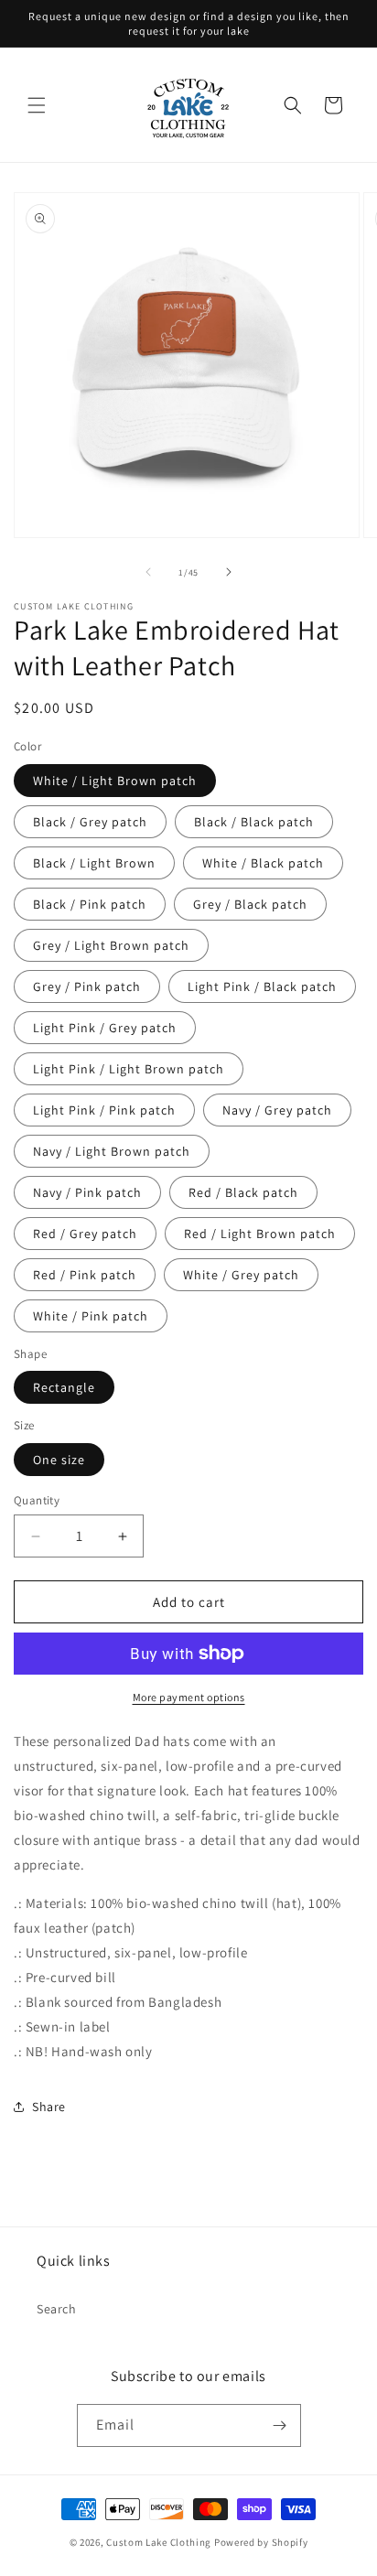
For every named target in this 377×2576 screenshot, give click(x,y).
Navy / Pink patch (87, 1192)
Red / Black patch (243, 1192)
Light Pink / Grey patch (105, 1028)
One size (59, 1460)
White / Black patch (263, 863)
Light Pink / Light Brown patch (129, 1069)
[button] (37, 105)
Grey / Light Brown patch (111, 945)
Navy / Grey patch (277, 1110)
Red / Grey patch (85, 1234)
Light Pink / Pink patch (104, 1110)
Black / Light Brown (94, 863)
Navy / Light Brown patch (112, 1151)
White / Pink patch (91, 1316)
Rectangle (64, 1387)
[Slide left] (148, 572)
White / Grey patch (241, 1275)
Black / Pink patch (90, 904)
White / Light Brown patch (115, 781)
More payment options (189, 1697)
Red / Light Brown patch (260, 1234)
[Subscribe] (280, 2425)
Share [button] (49, 2107)
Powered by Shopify (261, 2542)
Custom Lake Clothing (159, 2542)
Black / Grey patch (90, 822)
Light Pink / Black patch (262, 986)
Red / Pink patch (85, 1275)
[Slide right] (229, 572)
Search (57, 2309)
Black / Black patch (254, 822)
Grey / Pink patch (87, 986)
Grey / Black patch (250, 904)
